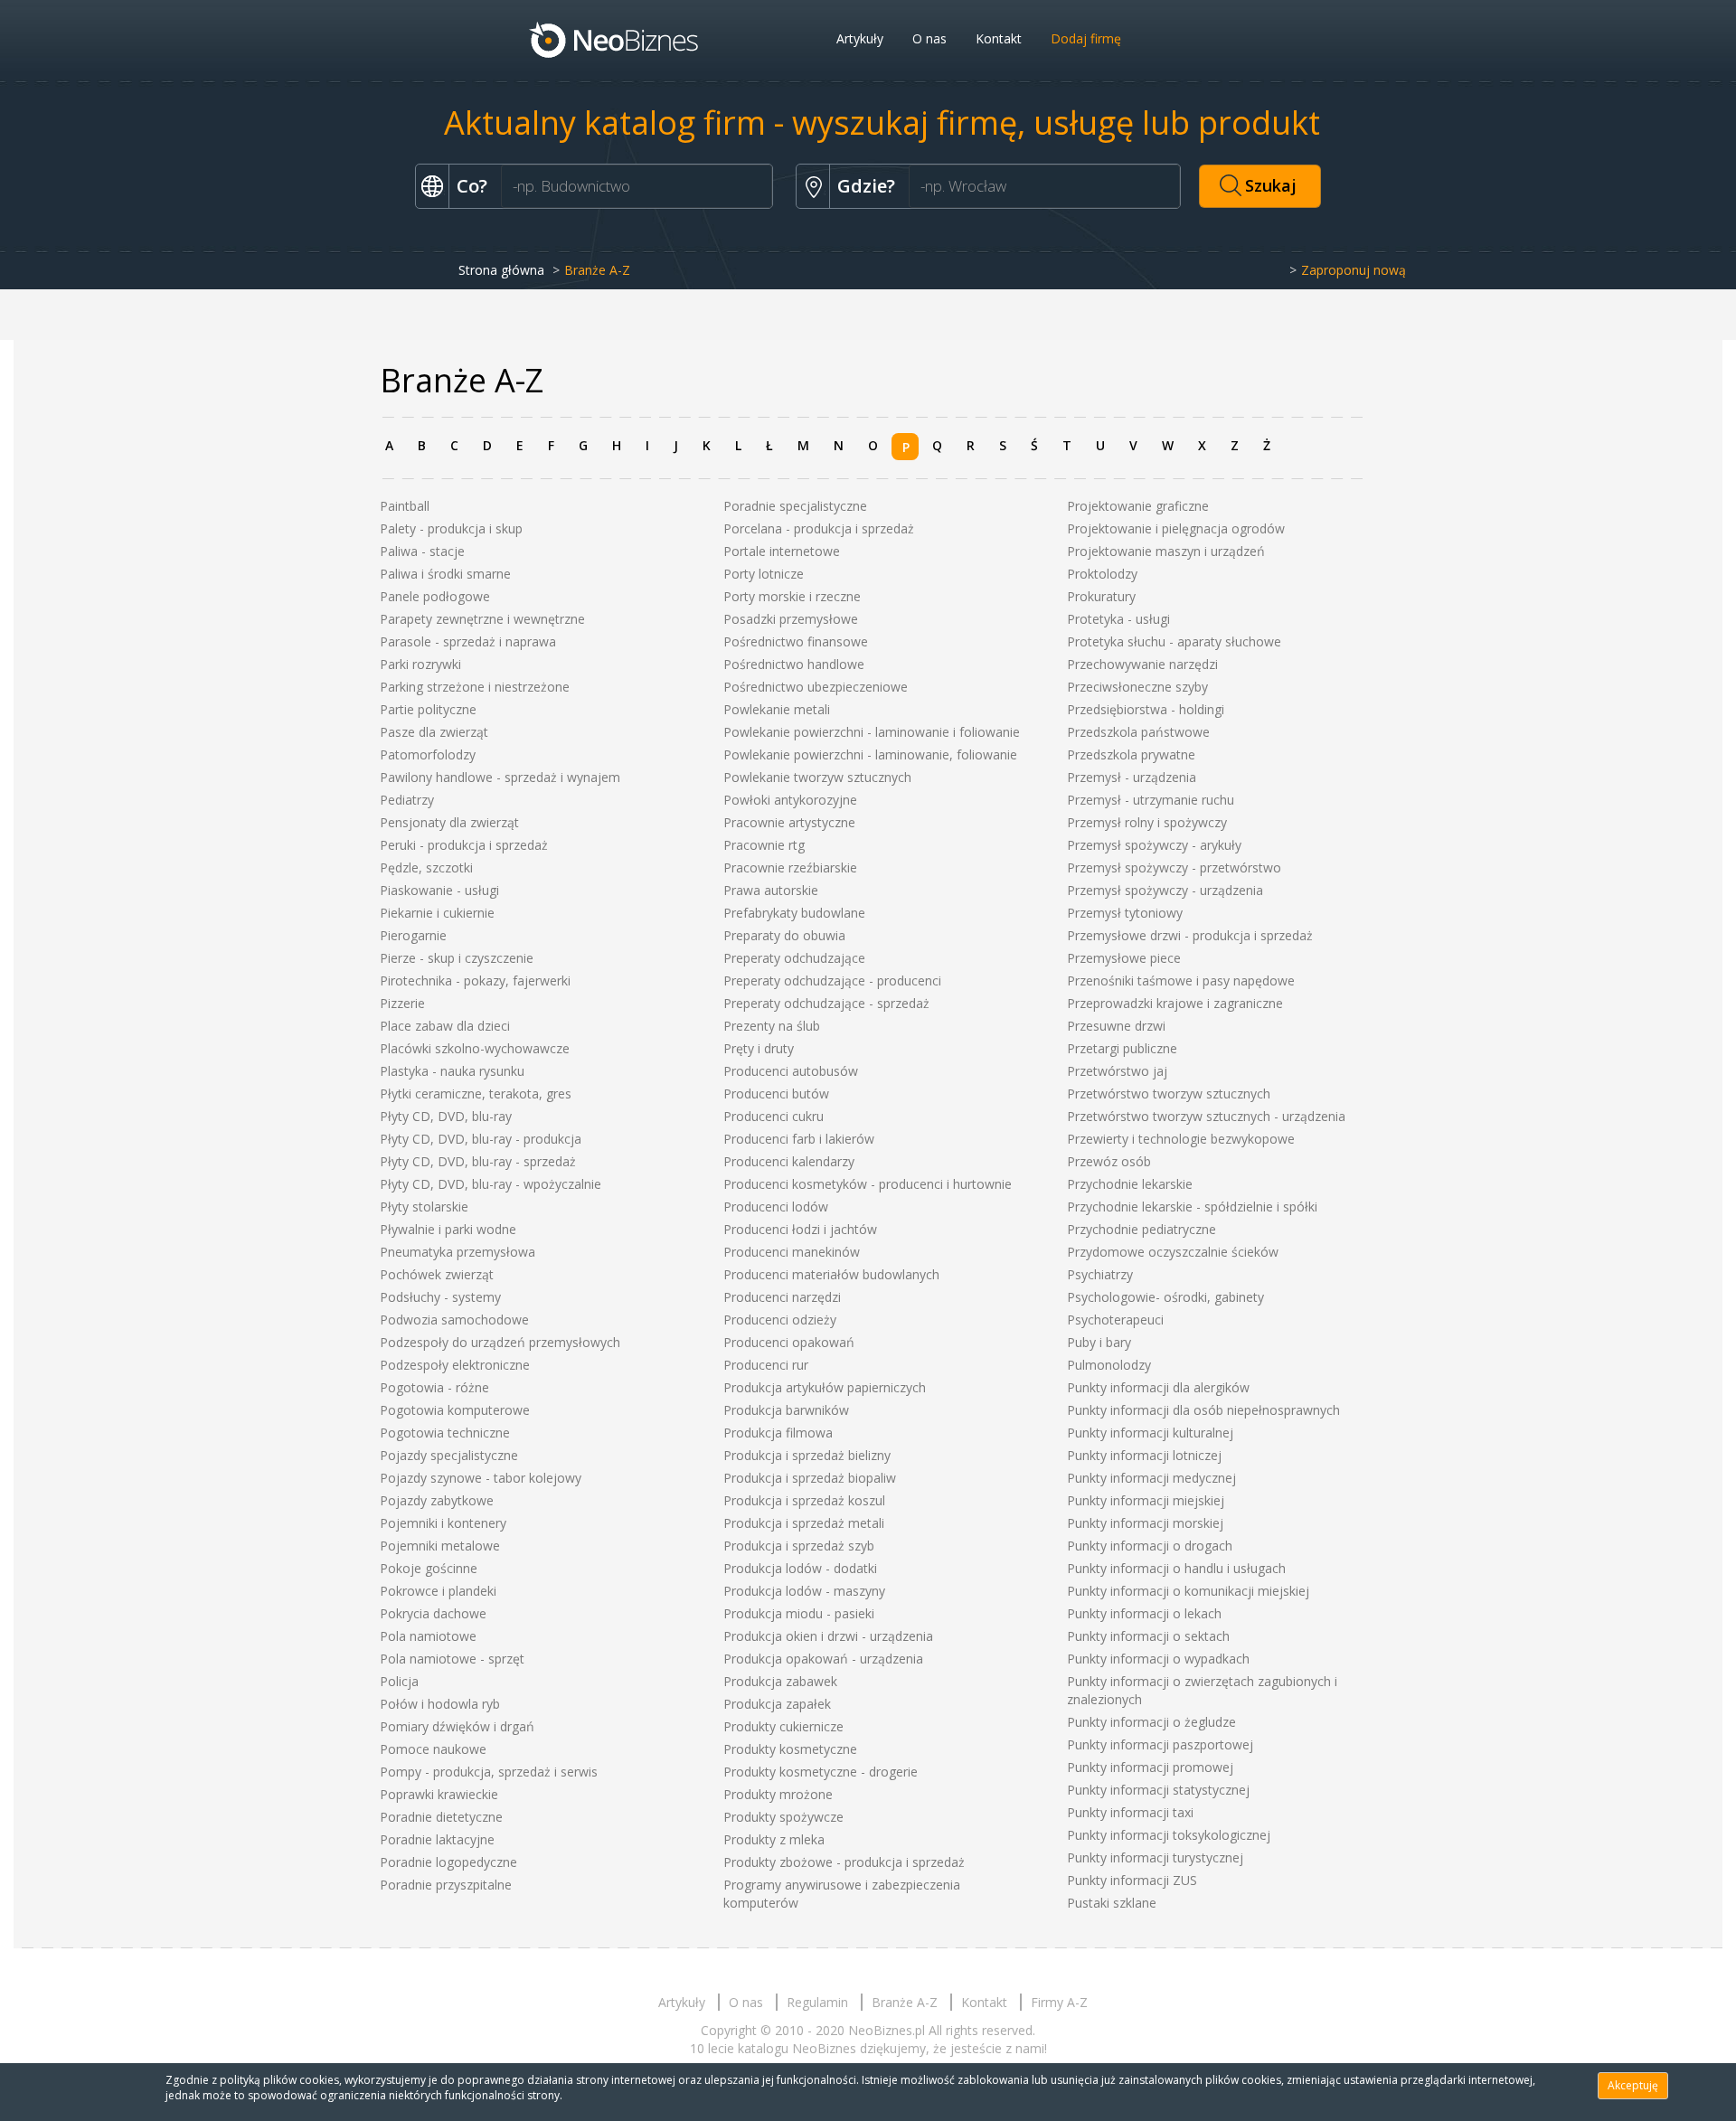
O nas (929, 38)
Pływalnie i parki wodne (448, 1229)
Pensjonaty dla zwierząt (449, 822)
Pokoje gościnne (429, 1568)
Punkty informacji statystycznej (1158, 1790)
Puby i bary (1099, 1342)
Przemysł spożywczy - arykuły (1154, 845)
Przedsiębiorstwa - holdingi (1146, 709)
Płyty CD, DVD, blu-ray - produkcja (481, 1139)
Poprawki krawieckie (439, 1794)
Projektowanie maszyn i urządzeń (1166, 551)
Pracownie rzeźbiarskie (790, 867)
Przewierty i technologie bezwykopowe (1181, 1139)
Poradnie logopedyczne (448, 1862)
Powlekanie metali (777, 709)
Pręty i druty (759, 1048)
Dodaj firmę (1086, 38)
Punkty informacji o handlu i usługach (1176, 1568)
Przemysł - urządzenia (1132, 777)
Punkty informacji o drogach (1150, 1546)
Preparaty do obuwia (784, 935)
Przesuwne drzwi (1116, 1026)
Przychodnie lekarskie (1130, 1184)
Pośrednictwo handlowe (794, 664)
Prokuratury (1101, 596)
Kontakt (999, 38)
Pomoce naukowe (433, 1749)
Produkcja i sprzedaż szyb (799, 1546)
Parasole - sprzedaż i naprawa (468, 641)
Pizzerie (402, 1003)
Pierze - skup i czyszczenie (457, 958)
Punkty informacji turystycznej (1155, 1857)
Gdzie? (866, 186)
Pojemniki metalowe (440, 1546)
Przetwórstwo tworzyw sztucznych (1169, 1093)
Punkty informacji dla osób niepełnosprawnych (1203, 1410)
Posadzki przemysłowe (791, 619)
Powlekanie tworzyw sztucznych (817, 777)
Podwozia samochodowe (454, 1320)
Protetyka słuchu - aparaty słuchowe (1174, 641)
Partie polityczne (428, 709)
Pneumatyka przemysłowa (458, 1252)
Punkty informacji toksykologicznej (1169, 1835)
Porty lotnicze (764, 574)
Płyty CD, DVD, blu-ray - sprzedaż (478, 1161)
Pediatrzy (407, 800)
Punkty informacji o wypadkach (1158, 1659)
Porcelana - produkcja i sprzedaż (819, 528)
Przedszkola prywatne (1131, 754)
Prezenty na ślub (772, 1026)
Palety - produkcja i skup (451, 528)
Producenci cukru (774, 1116)
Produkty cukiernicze (783, 1726)
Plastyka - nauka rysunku (452, 1071)
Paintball (405, 506)
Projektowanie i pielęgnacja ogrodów (1176, 528)
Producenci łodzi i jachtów (800, 1229)
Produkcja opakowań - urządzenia (823, 1659)
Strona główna (501, 270)
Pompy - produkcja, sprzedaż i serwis (489, 1772)
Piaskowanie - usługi (439, 890)
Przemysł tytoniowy (1125, 913)
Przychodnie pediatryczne (1142, 1229)
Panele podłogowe (435, 596)
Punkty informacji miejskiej (1146, 1500)
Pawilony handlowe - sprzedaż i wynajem (500, 777)
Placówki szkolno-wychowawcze (475, 1048)
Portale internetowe (782, 551)
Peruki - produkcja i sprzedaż (464, 845)
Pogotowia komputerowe (455, 1410)
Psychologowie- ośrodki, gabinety (1165, 1297)
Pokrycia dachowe (433, 1613)
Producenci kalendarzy (789, 1161)
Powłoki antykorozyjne (790, 800)
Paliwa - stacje (422, 551)
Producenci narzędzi (782, 1297)
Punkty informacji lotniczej (1144, 1455)
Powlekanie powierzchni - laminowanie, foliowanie (870, 754)
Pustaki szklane (1112, 1903)
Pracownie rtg (764, 845)
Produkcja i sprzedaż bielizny (807, 1455)
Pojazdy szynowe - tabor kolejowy (481, 1478)
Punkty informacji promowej (1150, 1767)
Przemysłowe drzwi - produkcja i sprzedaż (1190, 935)
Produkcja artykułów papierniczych (825, 1387)
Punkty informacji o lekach (1144, 1613)
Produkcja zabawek (780, 1681)
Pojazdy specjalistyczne (449, 1455)
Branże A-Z (905, 2002)
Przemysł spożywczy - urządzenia (1165, 890)
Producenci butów (776, 1093)
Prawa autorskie (771, 890)
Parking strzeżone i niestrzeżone (475, 687)
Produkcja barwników (786, 1410)
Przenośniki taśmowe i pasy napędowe (1181, 980)
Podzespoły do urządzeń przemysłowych (500, 1342)
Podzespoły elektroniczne (455, 1365)
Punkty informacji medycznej (1151, 1478)
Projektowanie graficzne (1138, 506)
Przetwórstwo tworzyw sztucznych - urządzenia (1206, 1116)
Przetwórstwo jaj (1117, 1071)
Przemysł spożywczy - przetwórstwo (1174, 867)
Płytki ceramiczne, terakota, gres (476, 1093)
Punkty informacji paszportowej (1160, 1744)
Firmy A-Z (1059, 2002)
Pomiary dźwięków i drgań (457, 1726)
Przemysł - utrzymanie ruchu (1151, 800)
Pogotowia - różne (434, 1387)
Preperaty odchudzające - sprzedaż (826, 1003)
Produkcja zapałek (777, 1704)
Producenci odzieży (780, 1320)
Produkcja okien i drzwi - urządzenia (828, 1636)
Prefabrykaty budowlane (794, 913)
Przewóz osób (1109, 1161)
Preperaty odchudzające (794, 958)
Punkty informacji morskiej (1145, 1523)
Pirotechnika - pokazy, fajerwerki (475, 980)
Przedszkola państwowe (1138, 732)
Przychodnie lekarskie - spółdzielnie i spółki (1192, 1207)
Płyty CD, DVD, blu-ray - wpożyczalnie (491, 1184)
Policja (399, 1681)
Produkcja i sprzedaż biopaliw (810, 1478)
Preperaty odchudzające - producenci (832, 980)
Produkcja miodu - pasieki (799, 1613)
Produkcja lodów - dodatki (800, 1568)
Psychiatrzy (1100, 1274)
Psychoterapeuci (1115, 1320)
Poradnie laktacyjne (437, 1839)
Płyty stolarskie (424, 1207)
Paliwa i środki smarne (445, 574)
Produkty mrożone (778, 1794)
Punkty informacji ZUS (1132, 1880)
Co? (472, 186)
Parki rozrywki (420, 664)
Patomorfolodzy (428, 754)
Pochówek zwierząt (437, 1274)
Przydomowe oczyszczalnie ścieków (1173, 1252)
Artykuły (860, 38)
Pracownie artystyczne (789, 822)
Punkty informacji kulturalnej (1150, 1433)
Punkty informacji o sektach (1148, 1636)
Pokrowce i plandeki (438, 1591)
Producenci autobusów (791, 1071)
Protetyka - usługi (1118, 619)
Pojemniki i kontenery (443, 1523)
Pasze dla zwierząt (434, 732)
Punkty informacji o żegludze (1151, 1722)
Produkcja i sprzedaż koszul (804, 1500)
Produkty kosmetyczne (790, 1749)
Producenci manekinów (792, 1252)
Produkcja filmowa (778, 1433)
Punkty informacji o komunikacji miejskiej (1188, 1591)
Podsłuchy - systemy (440, 1297)
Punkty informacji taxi (1130, 1812)
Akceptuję (1633, 2085)
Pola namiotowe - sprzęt (452, 1659)
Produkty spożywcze (783, 1817)
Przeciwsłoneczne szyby (1137, 687)
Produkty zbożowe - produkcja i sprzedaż (844, 1862)
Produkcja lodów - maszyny (804, 1591)
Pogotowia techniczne (445, 1433)
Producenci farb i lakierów (799, 1139)
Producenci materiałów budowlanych (831, 1274)
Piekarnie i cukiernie (437, 913)
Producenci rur (766, 1365)
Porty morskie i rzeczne (792, 596)
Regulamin (817, 2002)
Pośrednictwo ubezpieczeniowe (816, 687)
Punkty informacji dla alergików (1158, 1387)
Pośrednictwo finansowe (796, 641)
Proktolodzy (1102, 574)
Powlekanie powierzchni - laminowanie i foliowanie (872, 732)
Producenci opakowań (789, 1342)
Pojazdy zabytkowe (437, 1500)
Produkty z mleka (774, 1839)
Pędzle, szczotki (426, 867)
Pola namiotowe (428, 1636)
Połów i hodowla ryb (440, 1704)
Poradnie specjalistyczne (795, 506)
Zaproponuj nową (1354, 270)
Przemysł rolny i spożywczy (1147, 822)
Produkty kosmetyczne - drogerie (821, 1772)
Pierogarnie (413, 935)
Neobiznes (615, 39)
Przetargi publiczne (1122, 1048)
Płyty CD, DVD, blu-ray (446, 1116)
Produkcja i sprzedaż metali (804, 1523)
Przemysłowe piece (1124, 958)
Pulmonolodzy (1109, 1365)
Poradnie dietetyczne (441, 1817)
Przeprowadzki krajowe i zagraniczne (1175, 1003)
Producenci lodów (776, 1207)
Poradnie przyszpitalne (446, 1885)
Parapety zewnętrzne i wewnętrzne (482, 619)
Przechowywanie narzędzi (1142, 664)
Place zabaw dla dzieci (445, 1026)
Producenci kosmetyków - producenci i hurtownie (868, 1184)
